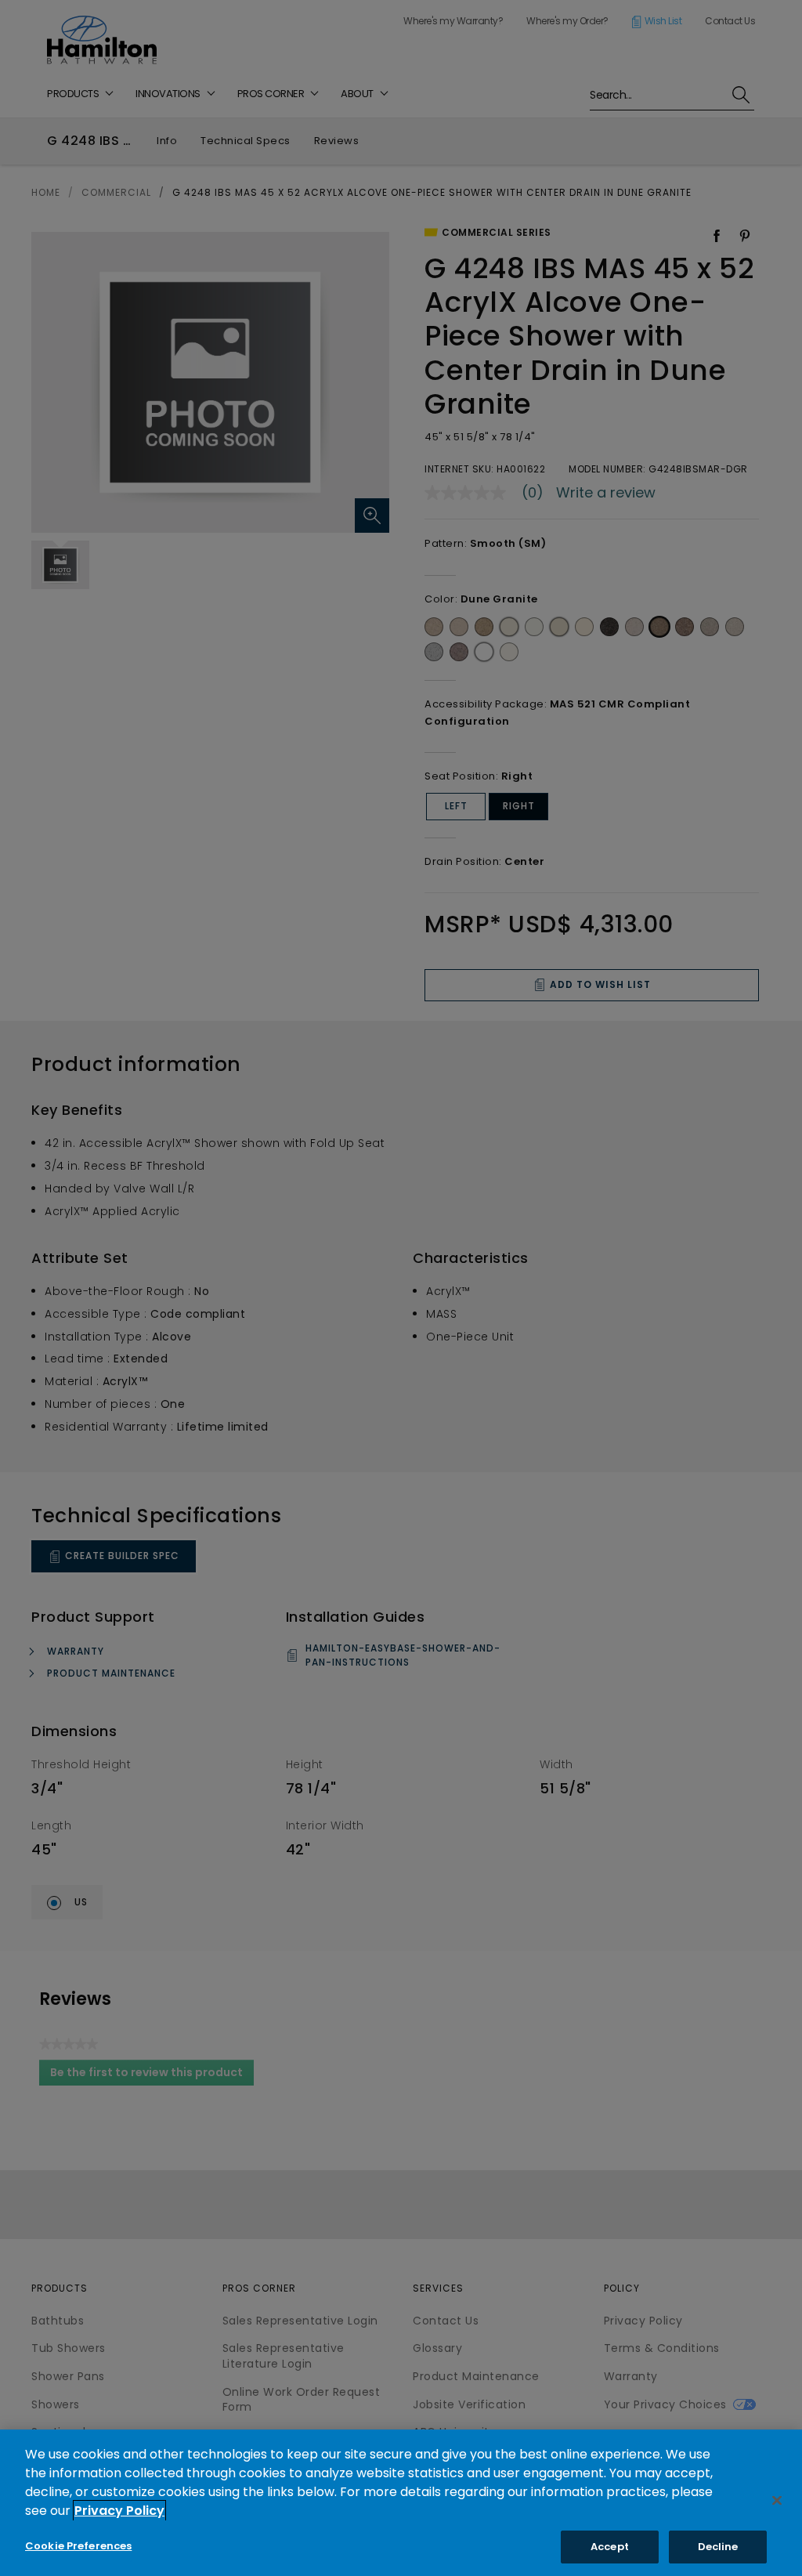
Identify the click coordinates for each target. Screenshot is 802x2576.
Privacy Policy (119, 2511)
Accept (610, 2547)
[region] (401, 2503)
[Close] (777, 2500)
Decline (718, 2547)
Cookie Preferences (78, 2546)
